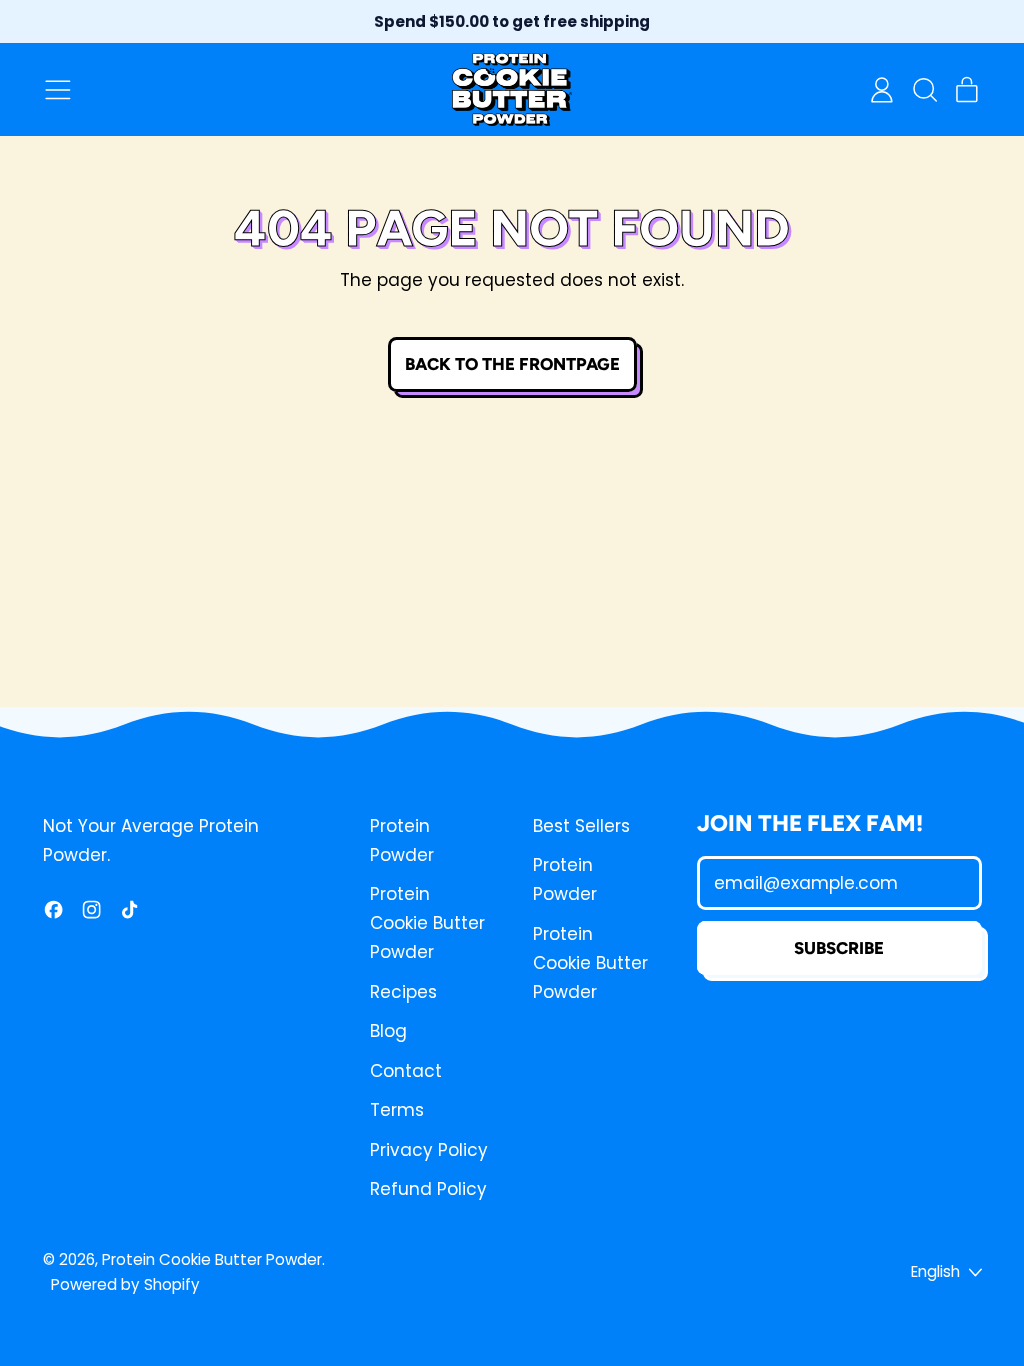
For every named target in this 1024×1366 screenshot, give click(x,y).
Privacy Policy (429, 1150)
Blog (388, 1031)
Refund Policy (428, 1189)
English (935, 1271)
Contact (406, 1071)
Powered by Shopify (125, 1284)
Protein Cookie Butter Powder (427, 923)
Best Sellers (581, 826)
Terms (397, 1110)
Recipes (403, 992)
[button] (924, 90)
